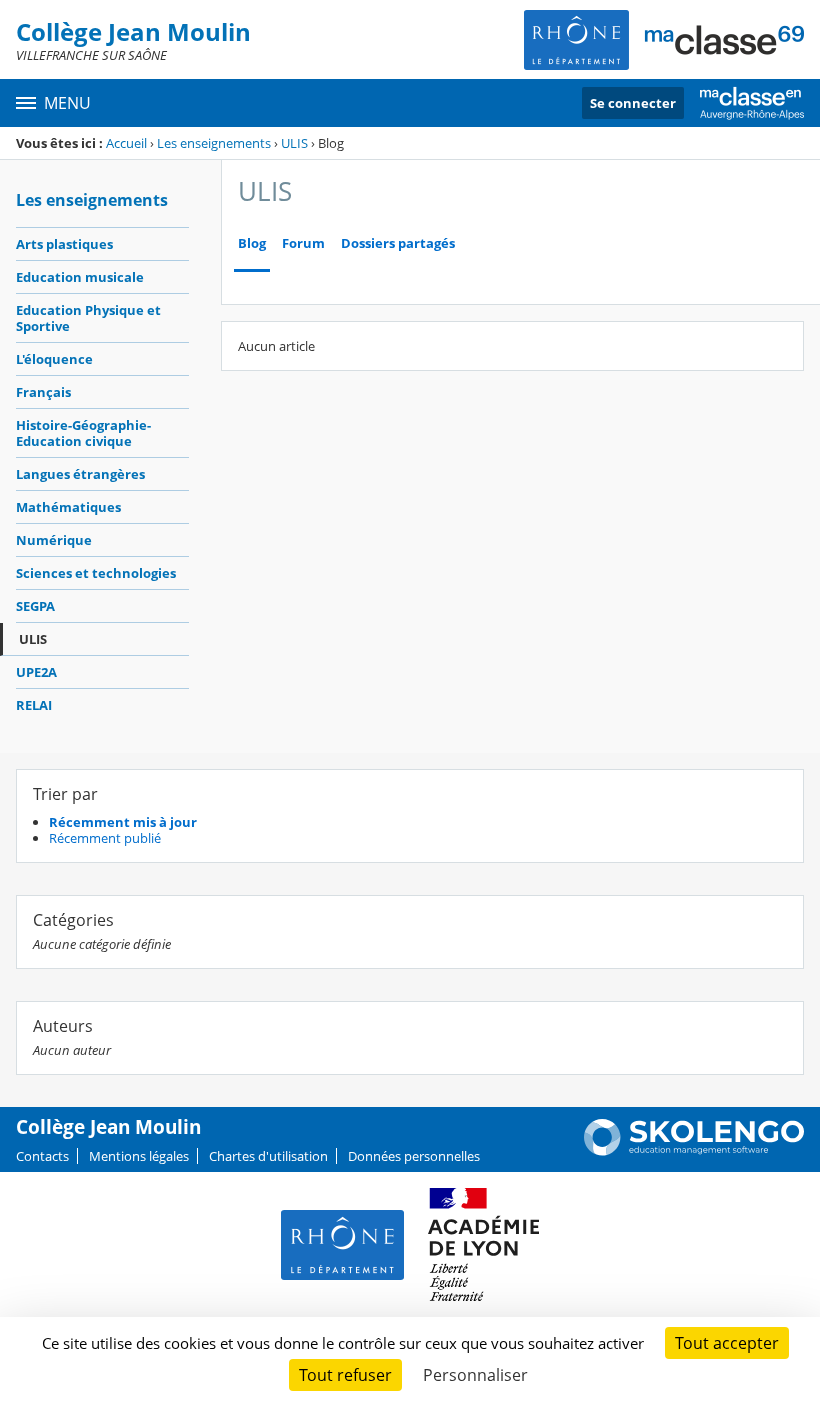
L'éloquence (54, 359)
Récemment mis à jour (123, 822)
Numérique (54, 540)
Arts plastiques (64, 244)
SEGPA (35, 606)
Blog (252, 243)
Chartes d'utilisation (268, 1156)
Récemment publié (105, 838)
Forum (303, 243)
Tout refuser (345, 1375)
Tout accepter (727, 1343)
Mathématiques (68, 507)
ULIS (294, 143)
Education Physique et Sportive (88, 318)
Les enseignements (214, 143)
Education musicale (80, 277)
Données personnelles (414, 1156)
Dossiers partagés (398, 243)
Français (43, 392)
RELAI (34, 705)
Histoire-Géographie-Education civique (83, 433)
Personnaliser (475, 1375)
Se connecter (633, 103)
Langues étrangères (80, 474)
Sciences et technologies (96, 573)
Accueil (126, 143)
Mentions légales (139, 1156)
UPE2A (36, 672)
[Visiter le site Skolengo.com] (694, 1151)
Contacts (42, 1156)
